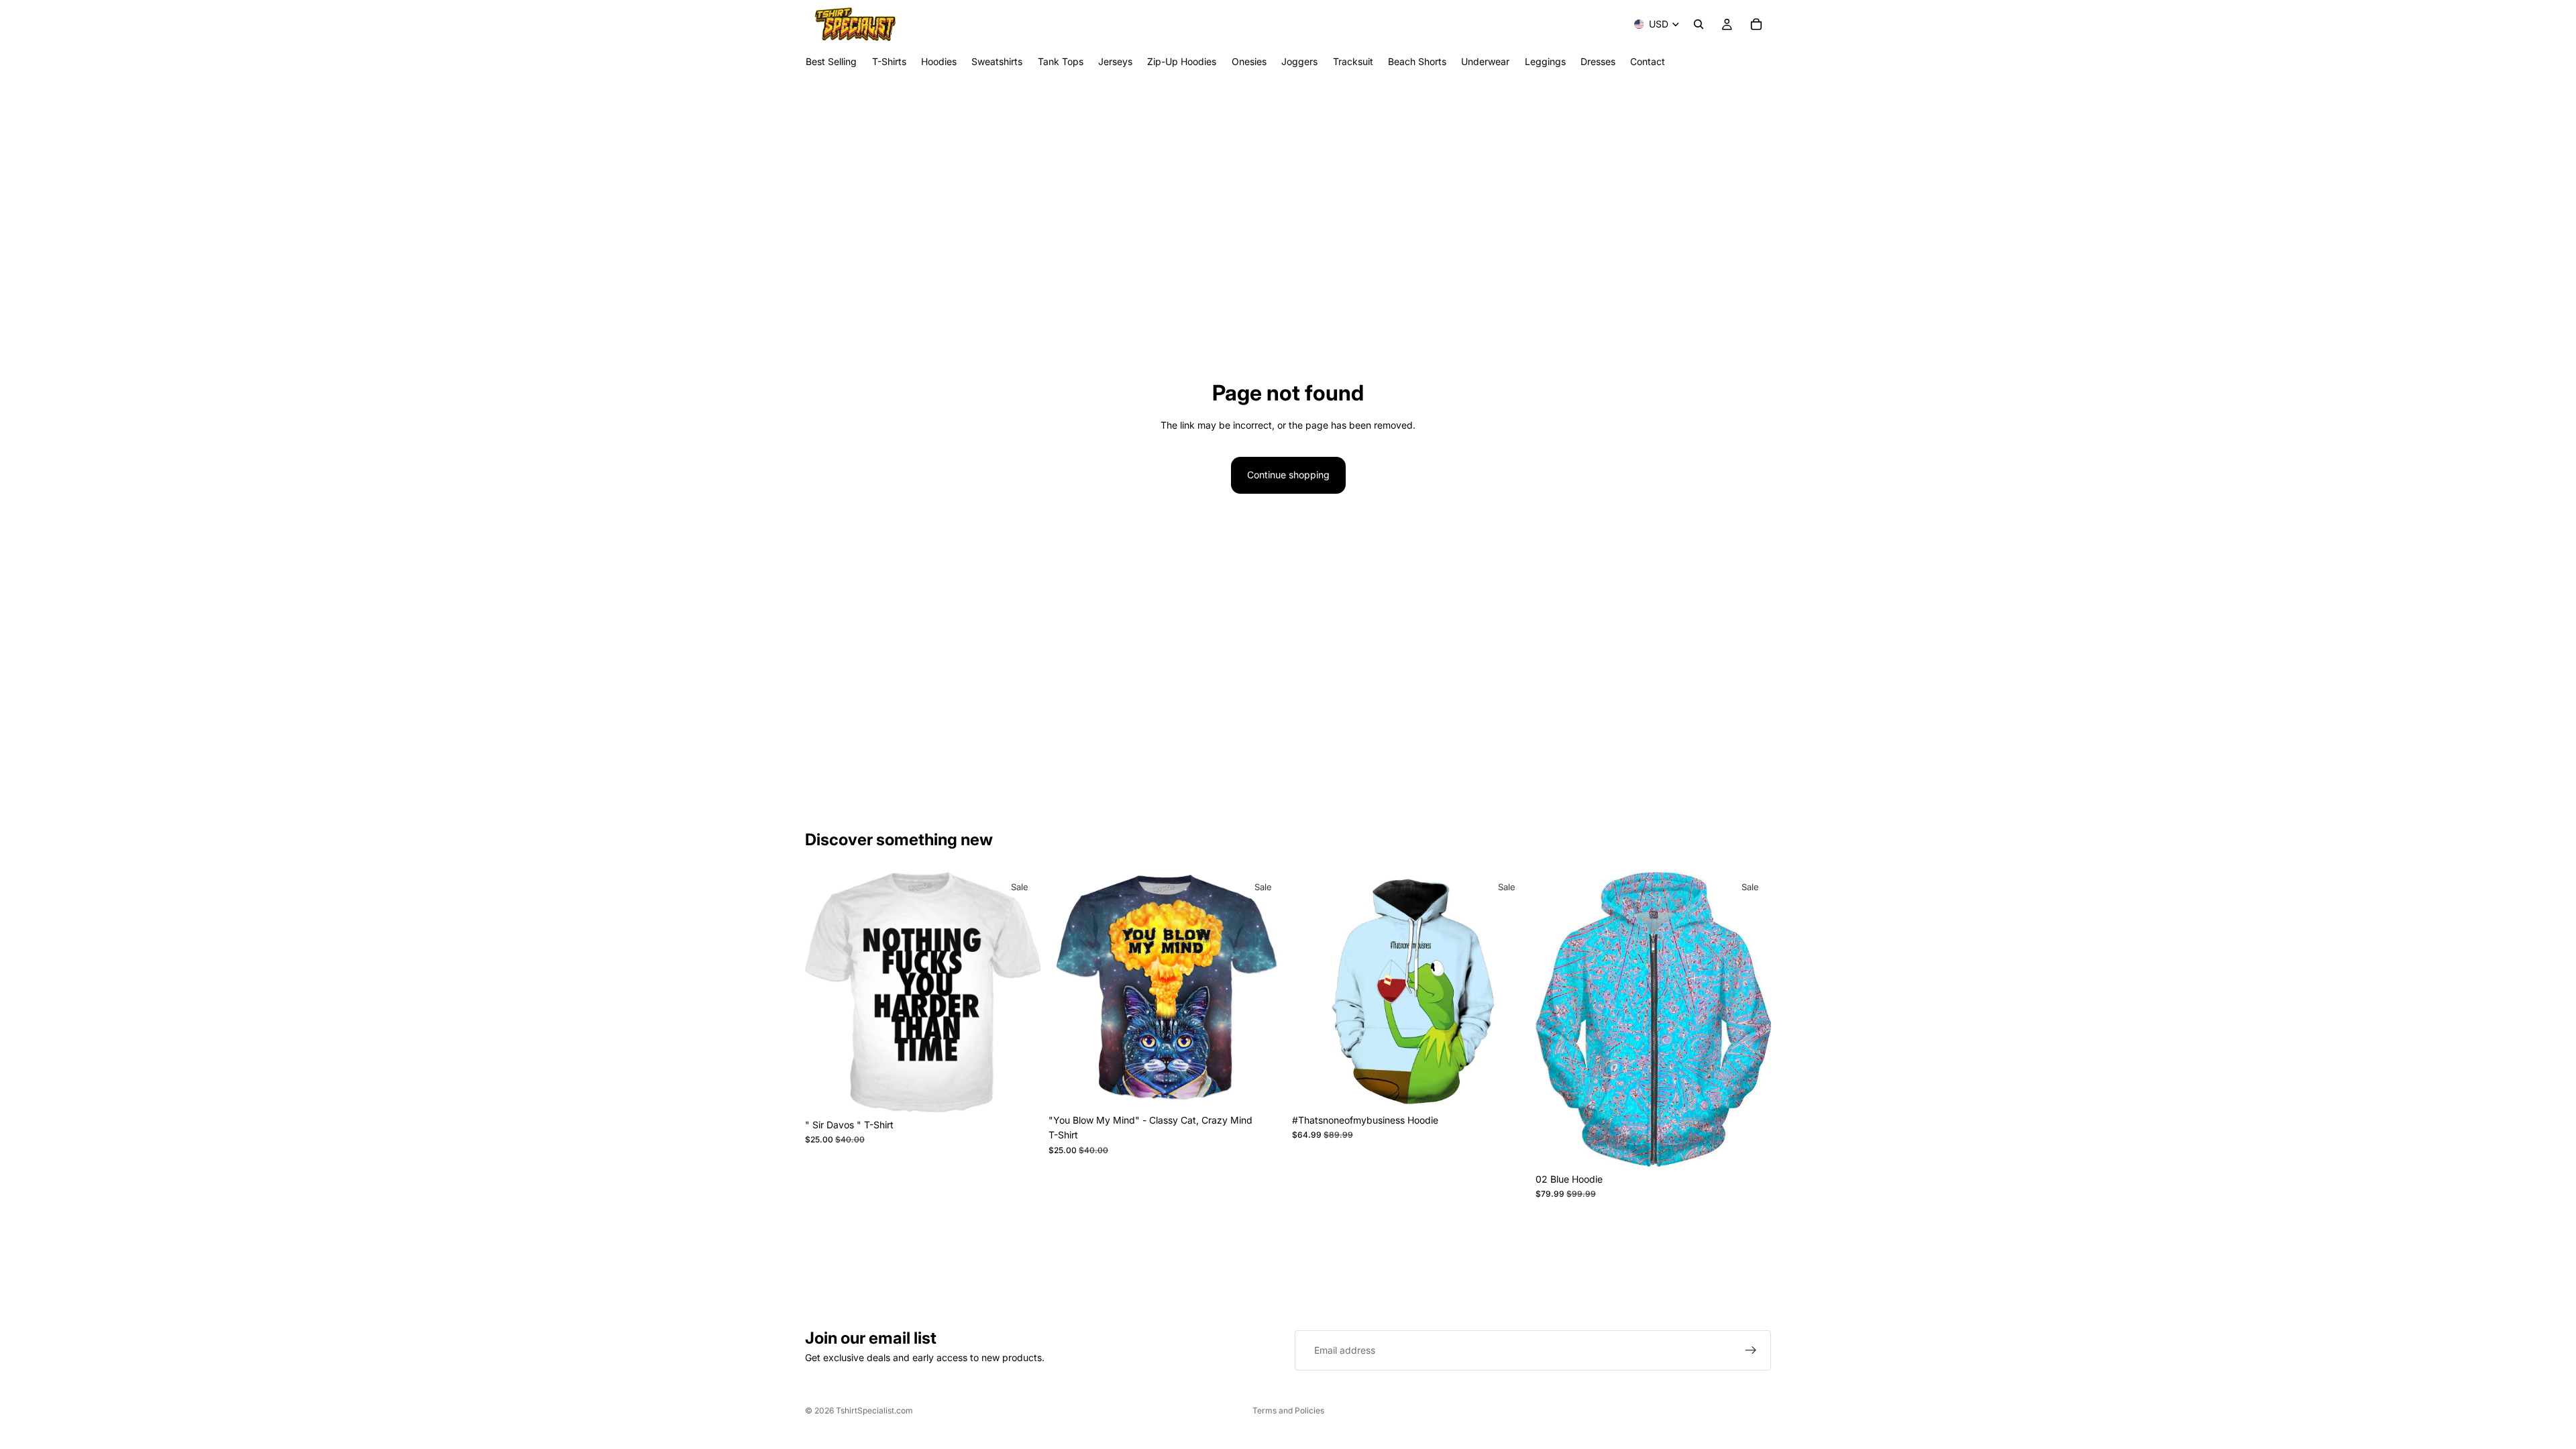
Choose (1031, 1091)
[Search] (1699, 24)
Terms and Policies (1288, 1410)
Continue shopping (1288, 475)
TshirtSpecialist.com (874, 1410)
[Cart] (1756, 24)
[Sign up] (1751, 1350)
